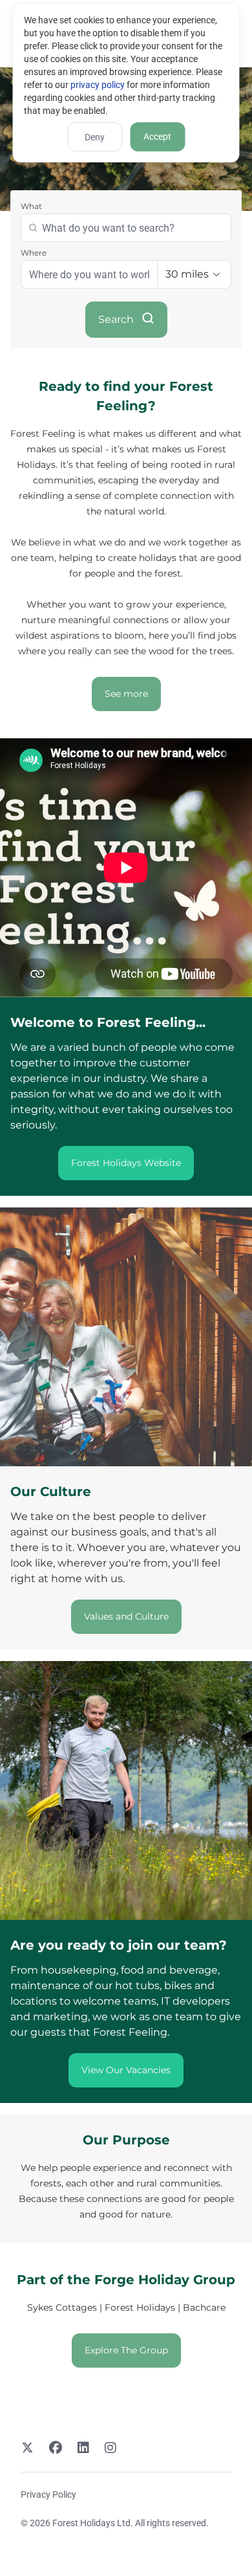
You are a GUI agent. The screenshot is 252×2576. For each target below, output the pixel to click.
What (31, 206)
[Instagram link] (110, 2449)
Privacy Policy (48, 2494)
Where (34, 253)
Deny (95, 137)
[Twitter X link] (27, 2449)
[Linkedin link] (83, 2449)
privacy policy (98, 85)
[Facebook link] (56, 2449)
